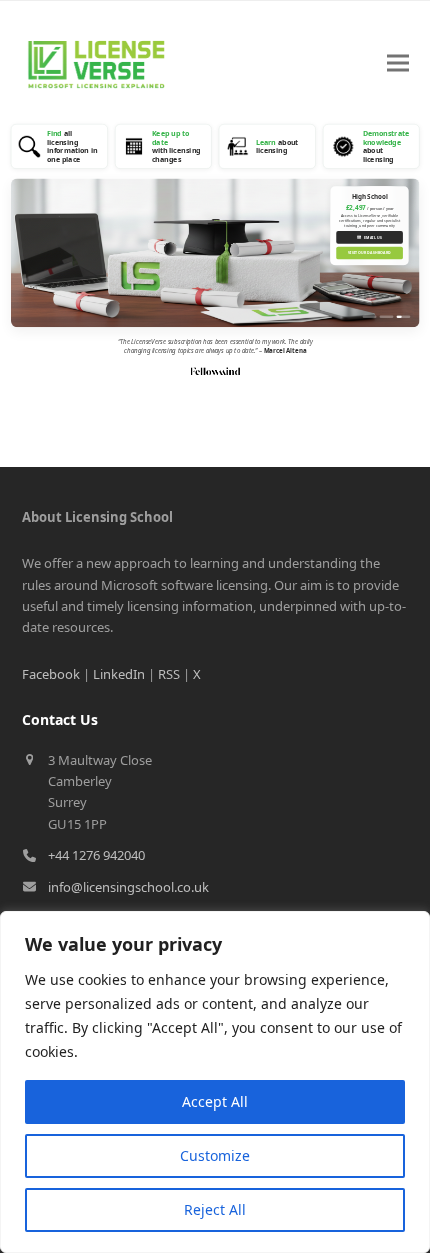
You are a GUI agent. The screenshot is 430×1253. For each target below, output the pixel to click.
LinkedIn (119, 674)
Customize (215, 1155)
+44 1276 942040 (96, 855)
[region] (215, 1082)
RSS (169, 674)
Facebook (51, 674)
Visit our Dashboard (369, 253)
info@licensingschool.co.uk (128, 887)
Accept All (215, 1101)
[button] (398, 63)
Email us (369, 236)
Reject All (215, 1209)
